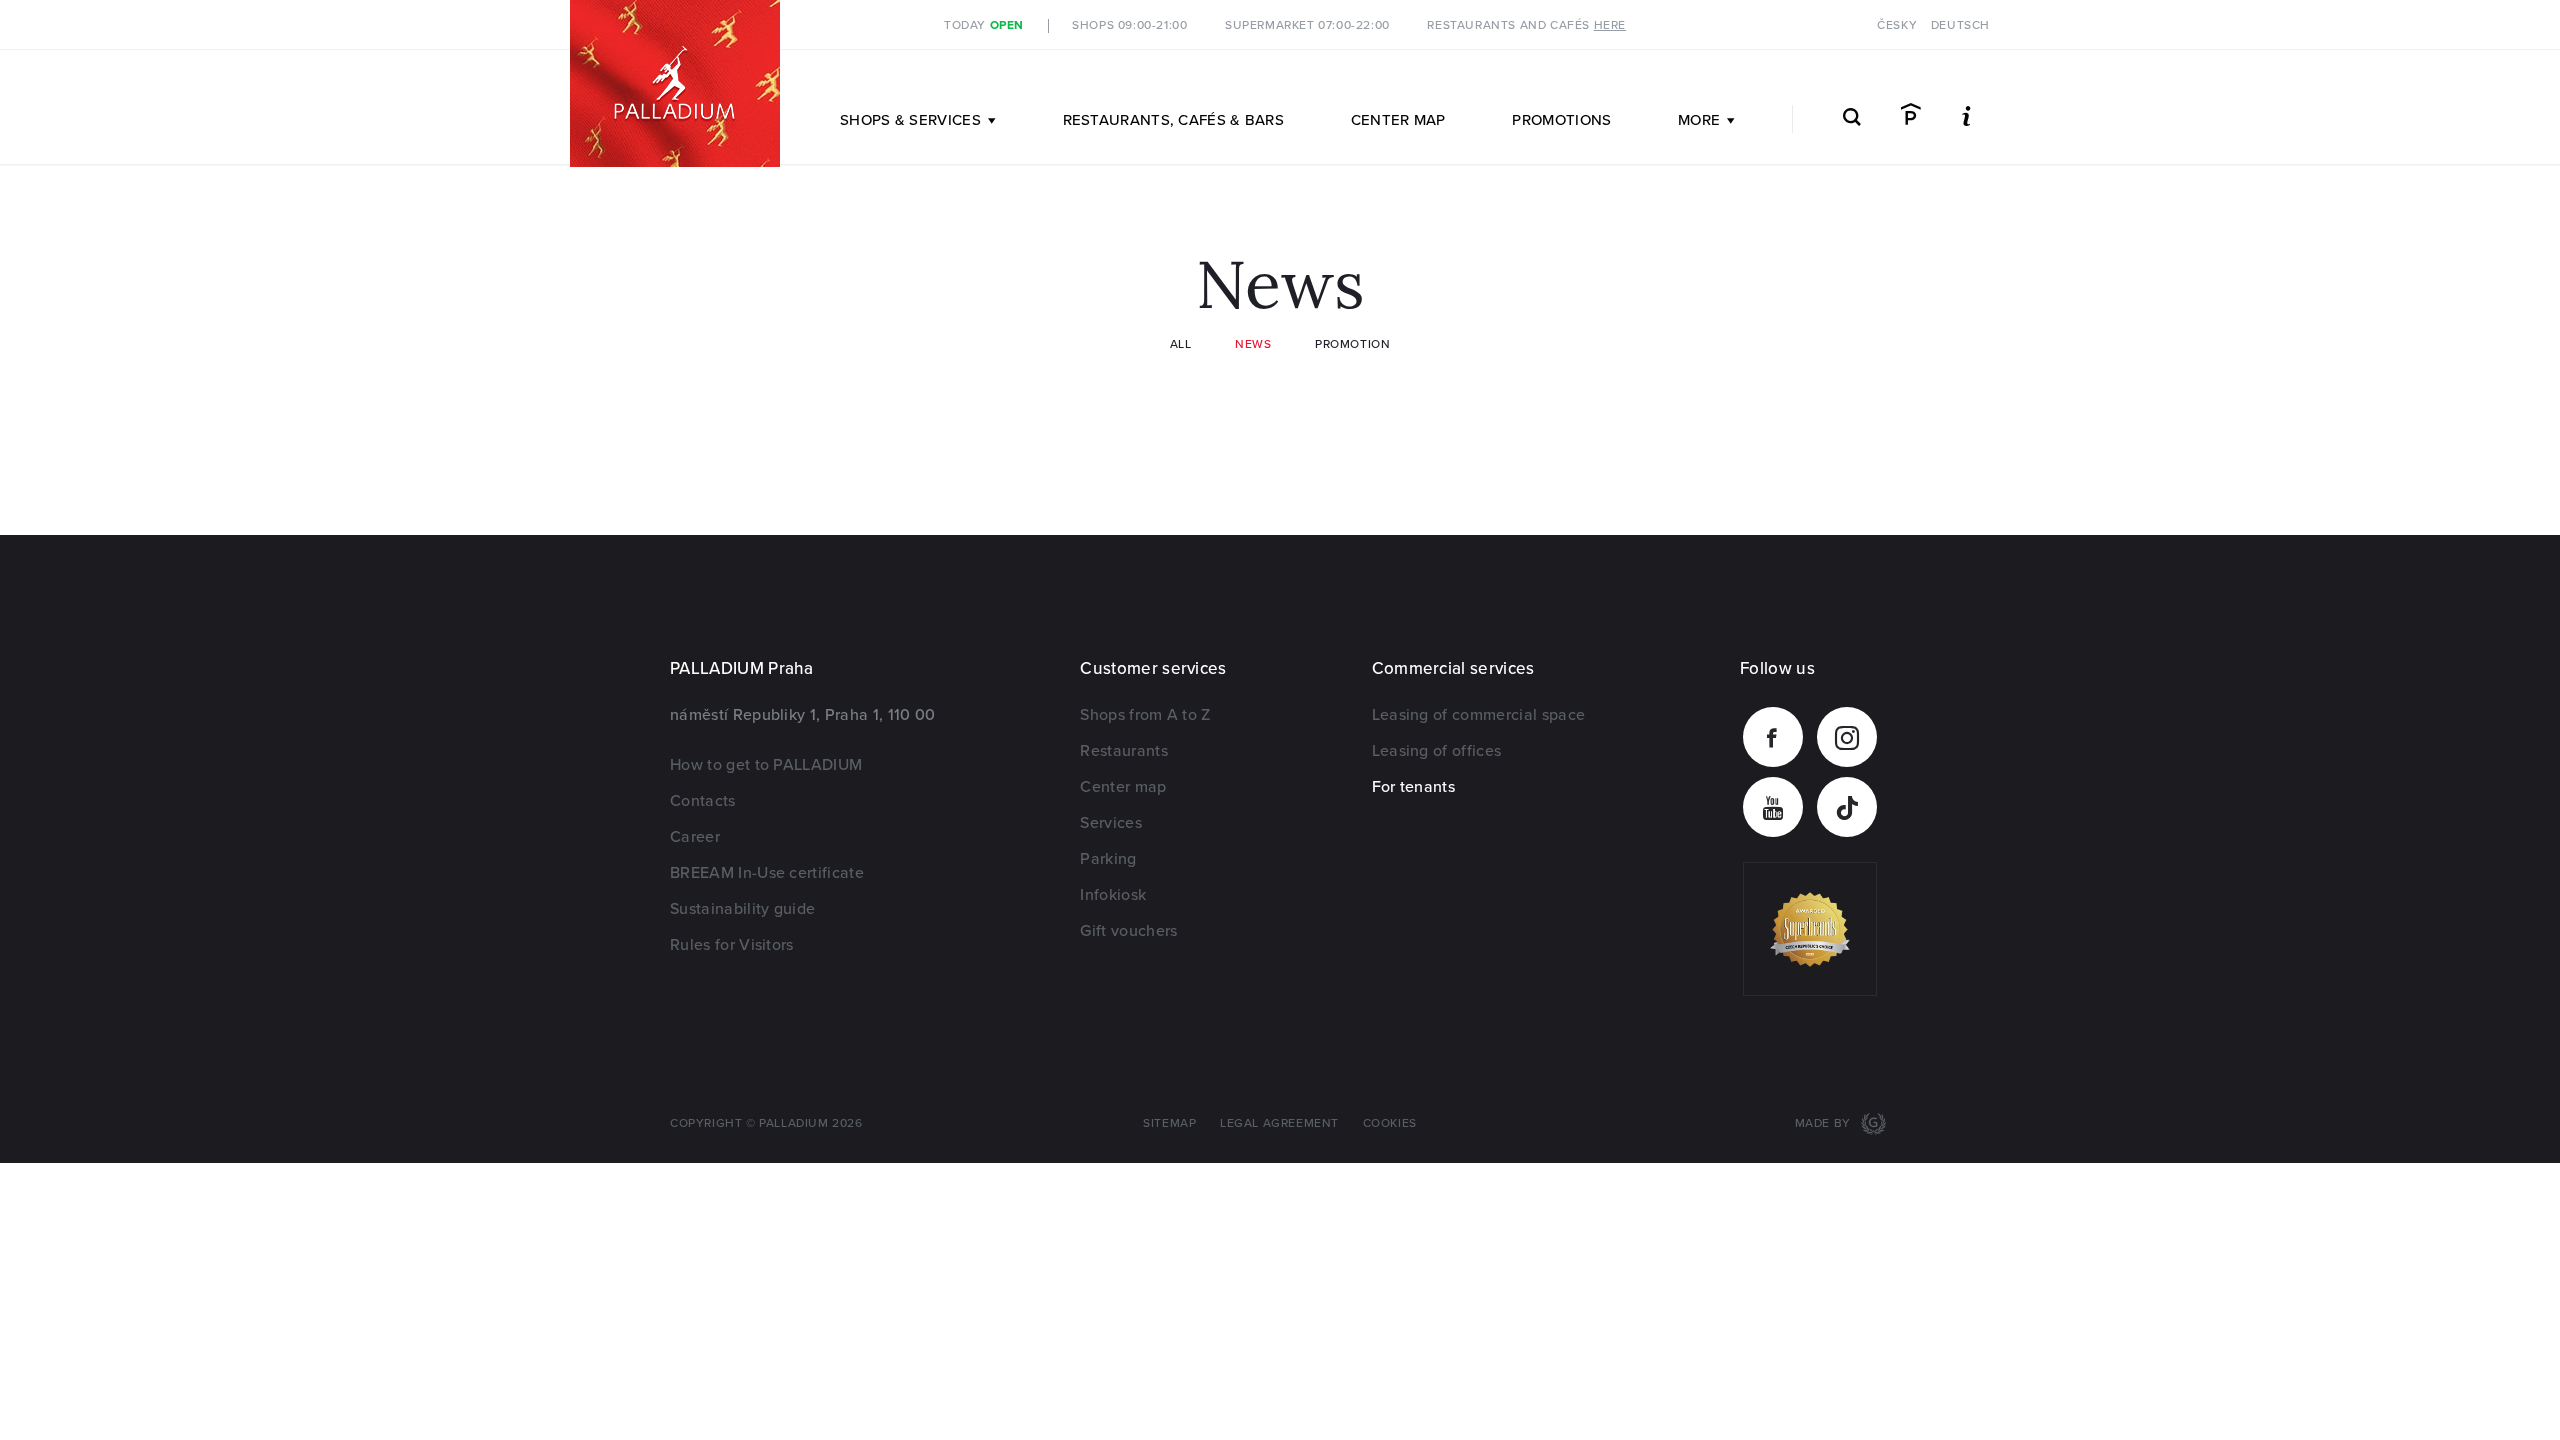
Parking (1108, 859)
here (1610, 25)
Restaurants (1124, 751)
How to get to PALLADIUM (766, 765)
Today (984, 25)
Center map (1398, 120)
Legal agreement (1279, 1123)
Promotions (1561, 120)
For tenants (1414, 787)
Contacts (703, 801)
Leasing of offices (1437, 751)
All (1181, 344)
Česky (1897, 25)
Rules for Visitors (732, 945)
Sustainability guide (742, 909)
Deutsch (1960, 25)
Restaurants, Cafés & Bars (1174, 120)
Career (695, 837)
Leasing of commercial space (1479, 715)
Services (1111, 823)
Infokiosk (1113, 895)
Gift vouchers (1128, 931)
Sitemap (1169, 1123)
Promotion (1352, 344)
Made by (1825, 1123)
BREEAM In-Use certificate (767, 873)
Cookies (1390, 1123)
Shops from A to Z (1145, 715)
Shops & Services (910, 120)
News (1253, 344)
